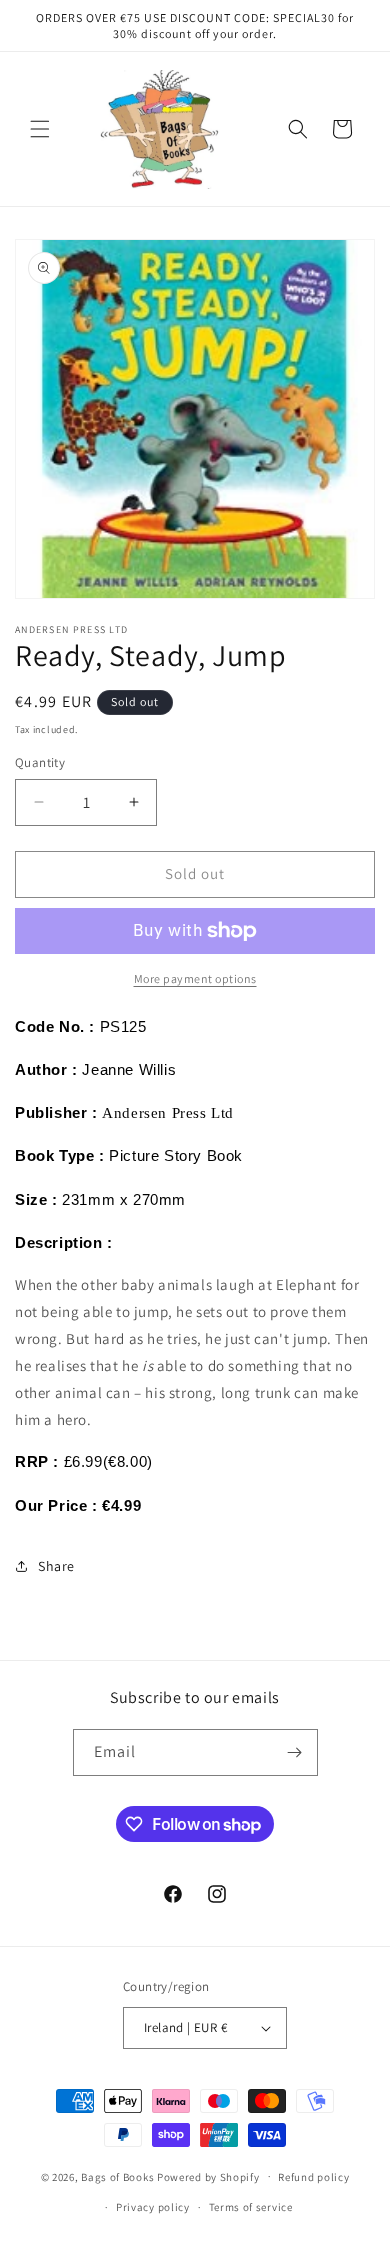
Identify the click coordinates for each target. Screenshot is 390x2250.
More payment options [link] (195, 978)
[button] (40, 129)
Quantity (40, 762)
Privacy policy (153, 2207)
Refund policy (313, 2177)
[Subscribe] (295, 1752)
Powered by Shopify (208, 2176)
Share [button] (56, 1566)
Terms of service (251, 2207)
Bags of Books (117, 2176)
